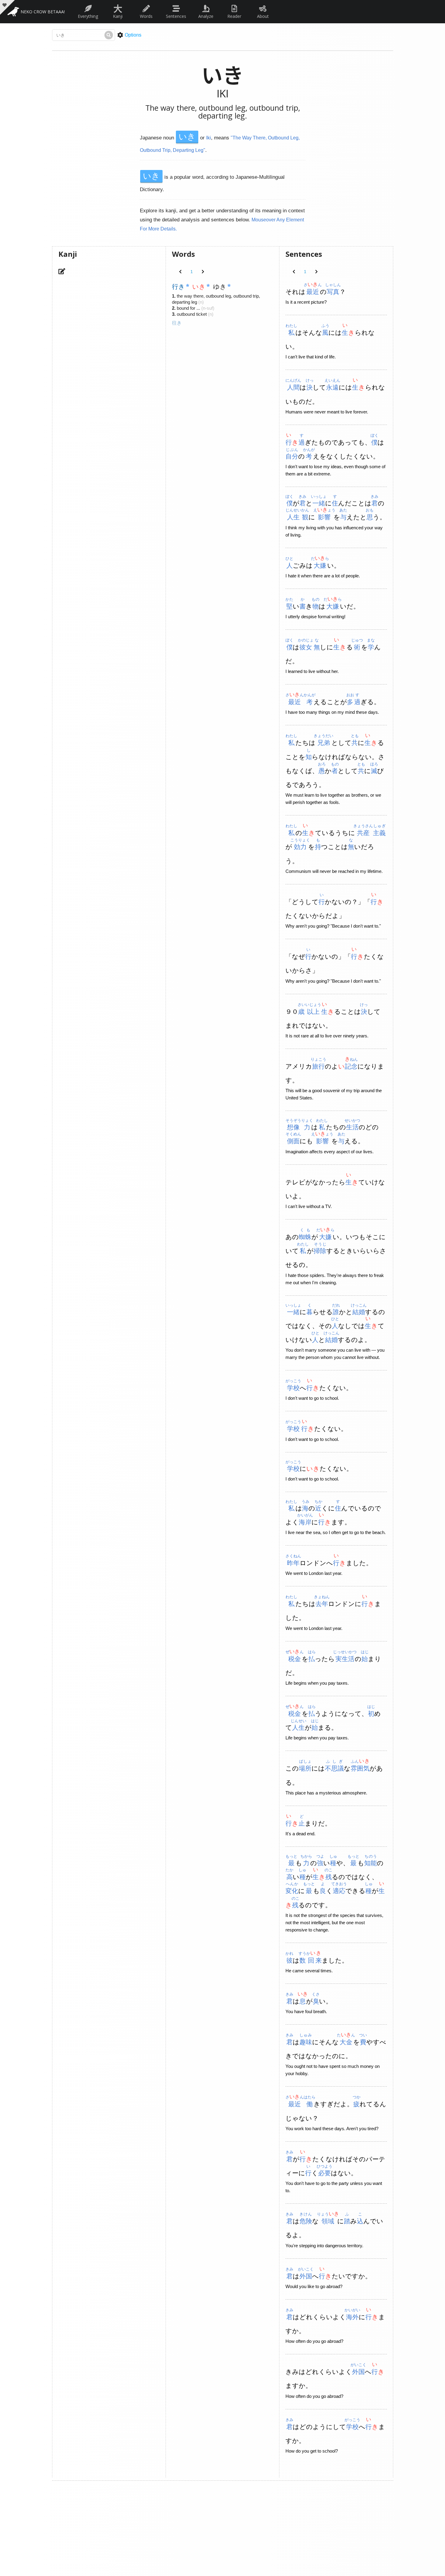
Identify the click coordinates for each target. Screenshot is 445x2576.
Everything (88, 16)
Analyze (206, 16)
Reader (234, 16)
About (263, 16)
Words (146, 16)
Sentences (176, 16)
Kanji (118, 10)
